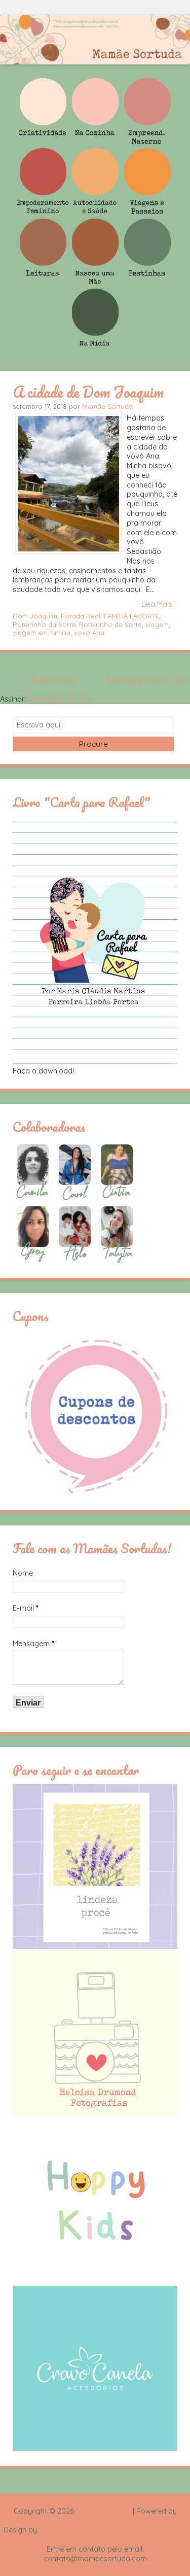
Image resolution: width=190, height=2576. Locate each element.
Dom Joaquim (35, 616)
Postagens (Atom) (59, 699)
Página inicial (54, 680)
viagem (157, 624)
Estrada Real (81, 616)
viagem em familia (42, 633)
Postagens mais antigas (147, 680)
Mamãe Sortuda (107, 406)
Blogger (95, 2521)
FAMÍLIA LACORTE (131, 616)
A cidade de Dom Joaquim (88, 392)
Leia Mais (157, 604)
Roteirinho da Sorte (44, 624)
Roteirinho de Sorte (110, 624)
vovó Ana (89, 633)
